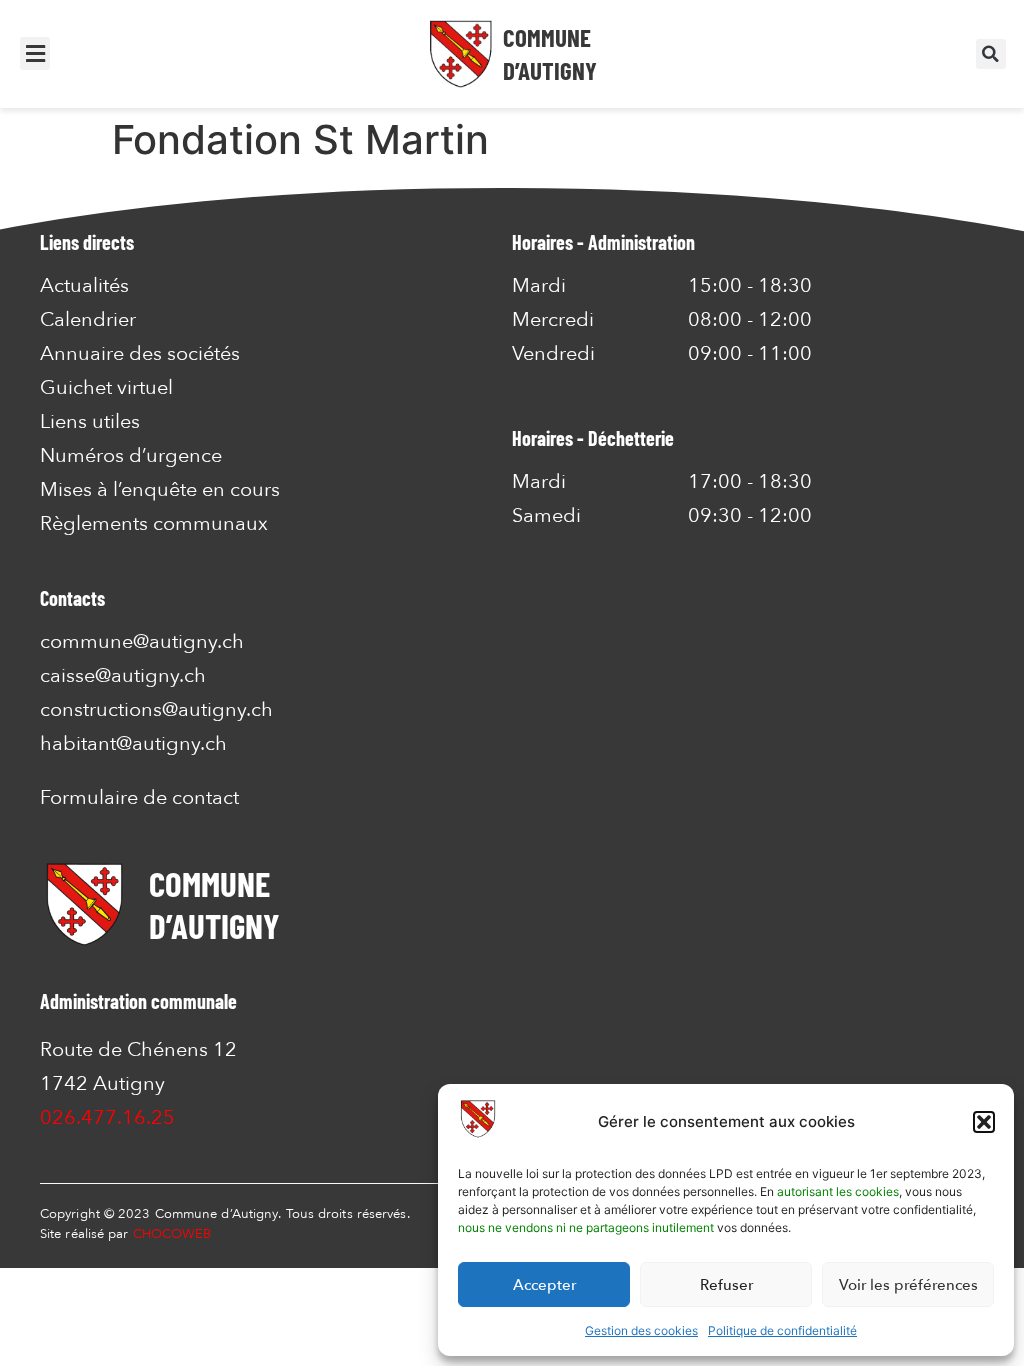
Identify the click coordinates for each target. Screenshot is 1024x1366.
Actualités (84, 286)
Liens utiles (90, 422)
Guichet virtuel (106, 388)
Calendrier (88, 320)
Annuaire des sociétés (140, 354)
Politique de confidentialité (782, 1330)
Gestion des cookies (641, 1330)
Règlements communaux (154, 524)
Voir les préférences (908, 1285)
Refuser (726, 1285)
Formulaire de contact (139, 797)
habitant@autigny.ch (133, 743)
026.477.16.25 (107, 1117)
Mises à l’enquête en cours (160, 490)
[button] (984, 1122)
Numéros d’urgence (131, 456)
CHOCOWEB (172, 1234)
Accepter (544, 1285)
